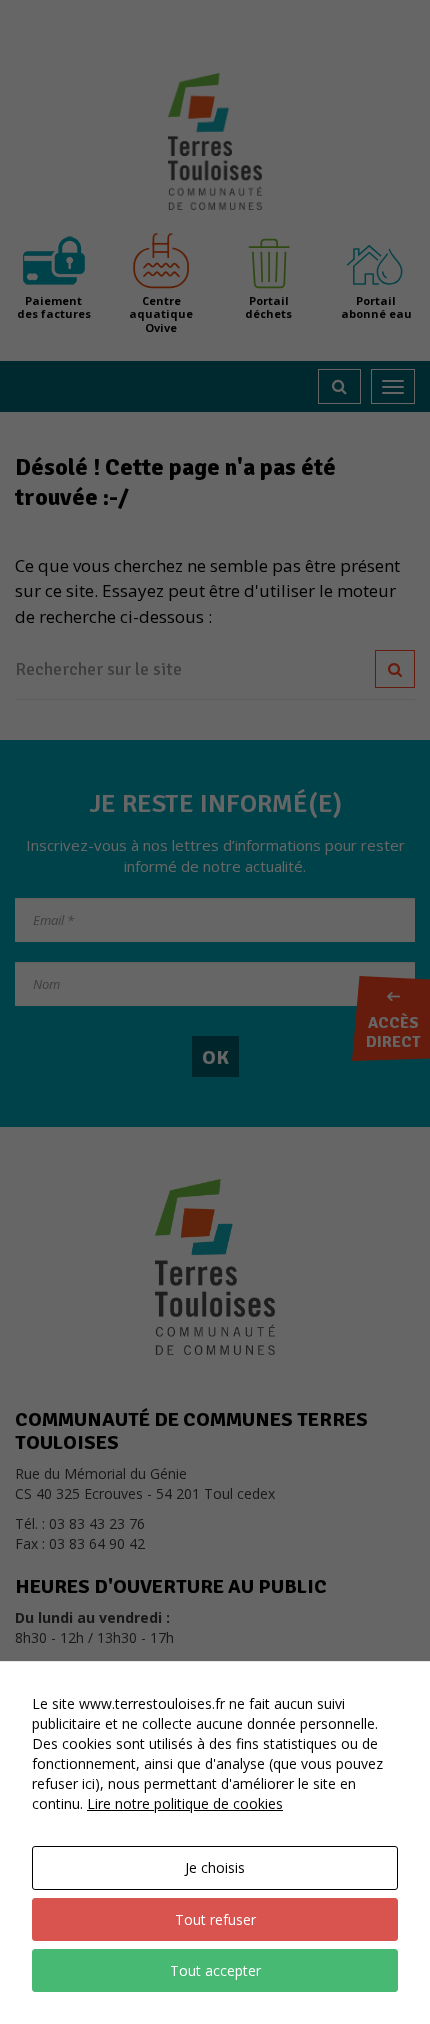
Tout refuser (215, 1919)
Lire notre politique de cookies (185, 1803)
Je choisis (215, 1867)
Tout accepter (215, 1970)
